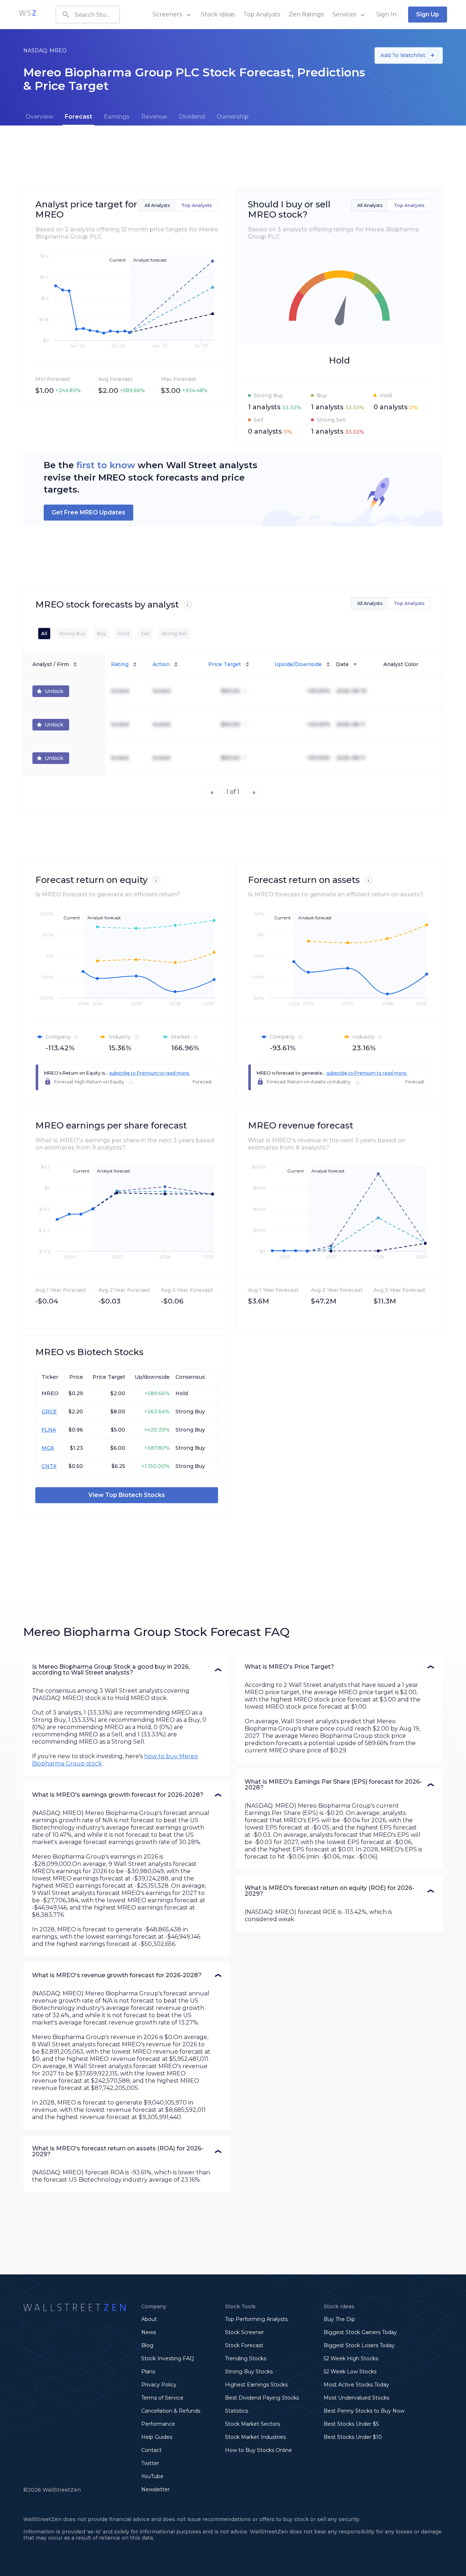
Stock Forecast (244, 2345)
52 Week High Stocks (351, 2358)
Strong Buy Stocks (249, 2372)
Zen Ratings (306, 14)
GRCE (49, 1412)
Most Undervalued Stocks (356, 2398)
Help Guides (157, 2437)
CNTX (49, 1466)
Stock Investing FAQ (168, 2358)
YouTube (152, 2476)
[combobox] (88, 15)
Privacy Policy (159, 2385)
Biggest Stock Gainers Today (360, 2332)
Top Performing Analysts (256, 2319)
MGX (48, 1448)
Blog (147, 2345)
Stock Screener (244, 2332)
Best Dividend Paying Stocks (262, 2398)
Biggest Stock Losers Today (359, 2345)
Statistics (236, 2411)
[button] (127, 1670)
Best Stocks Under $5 (351, 2424)
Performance (158, 2424)
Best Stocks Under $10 (353, 2437)
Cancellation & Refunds (171, 2411)
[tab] (39, 117)
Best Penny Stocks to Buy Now (364, 2411)
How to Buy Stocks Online (258, 2450)
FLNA (49, 1430)
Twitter (150, 2463)
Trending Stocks (246, 2358)
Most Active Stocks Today (356, 2385)
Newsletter (155, 2489)
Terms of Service (162, 2398)
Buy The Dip (339, 2319)
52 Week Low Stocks (350, 2372)
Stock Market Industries (255, 2437)
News (149, 2332)
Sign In (386, 14)
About (149, 2319)
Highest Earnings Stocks (256, 2385)
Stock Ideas (218, 14)
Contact (151, 2450)
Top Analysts (262, 14)
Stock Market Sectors (252, 2424)
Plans (148, 2372)
